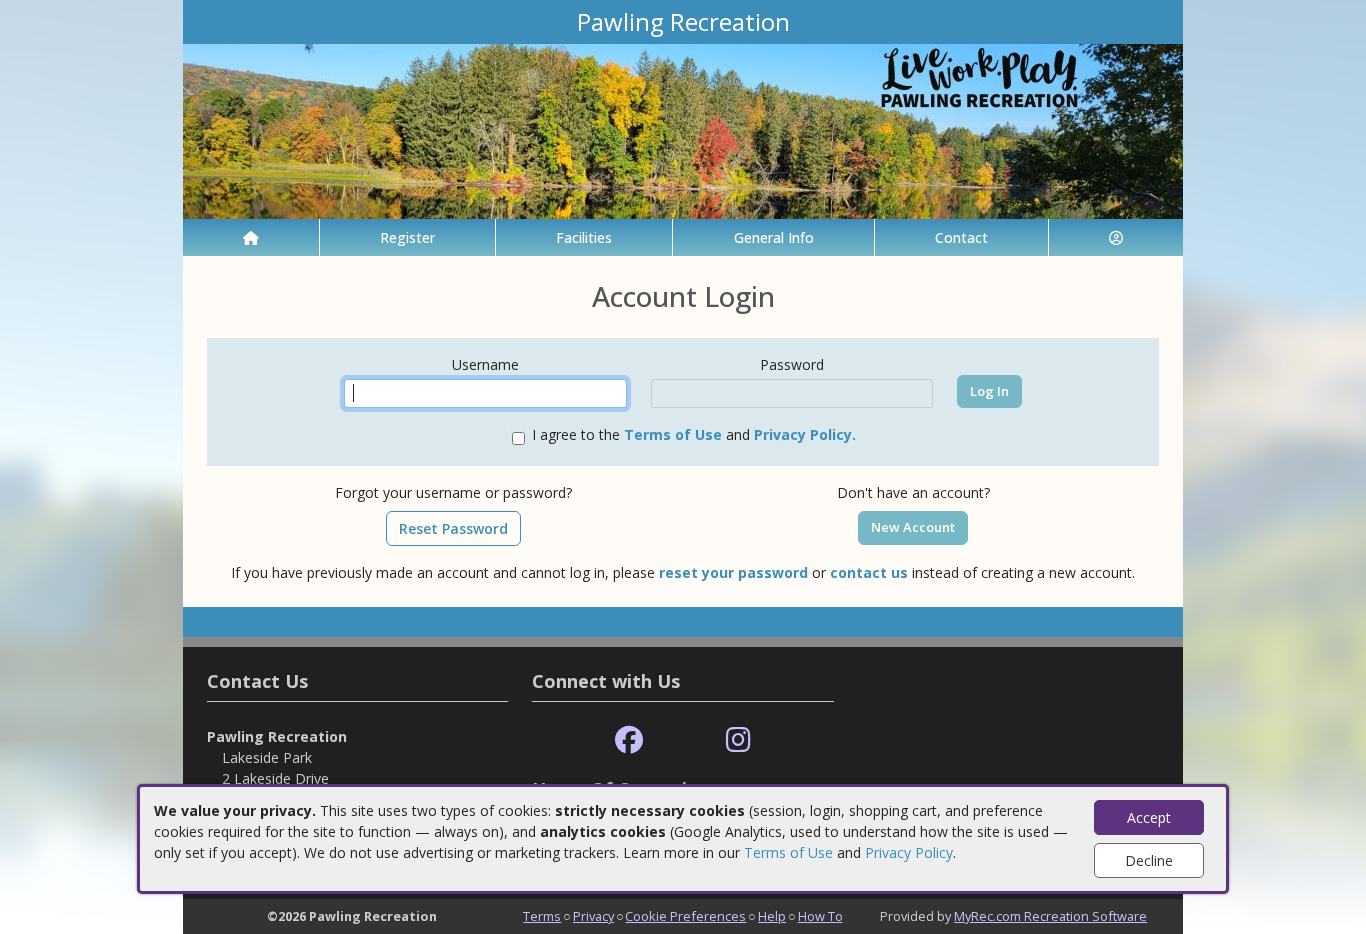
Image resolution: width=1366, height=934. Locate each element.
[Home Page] (251, 237)
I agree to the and (694, 434)
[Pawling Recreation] (683, 129)
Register (407, 237)
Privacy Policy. (805, 434)
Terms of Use (788, 852)
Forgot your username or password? (453, 492)
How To (820, 916)
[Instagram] (738, 740)
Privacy (593, 916)
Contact (961, 237)
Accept (1149, 817)
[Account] (1116, 237)
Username (485, 364)
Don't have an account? (913, 492)
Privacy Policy (909, 852)
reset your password (733, 572)
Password (792, 364)
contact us (869, 572)
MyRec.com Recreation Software (1050, 916)
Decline (1149, 860)
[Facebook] (629, 740)
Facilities (584, 237)
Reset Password (453, 528)
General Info (774, 237)
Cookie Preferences (685, 916)
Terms (542, 916)
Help (772, 916)
